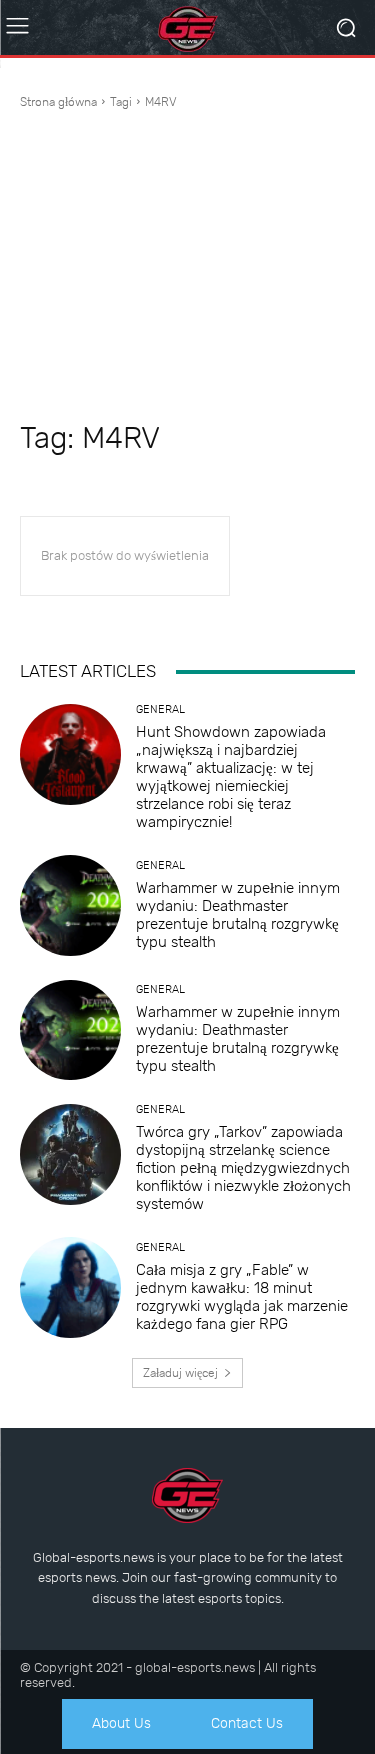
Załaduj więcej (180, 1373)
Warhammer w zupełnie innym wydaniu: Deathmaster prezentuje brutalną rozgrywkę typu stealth (238, 915)
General (160, 709)
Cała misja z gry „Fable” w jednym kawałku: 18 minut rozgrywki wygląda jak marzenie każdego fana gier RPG (242, 1297)
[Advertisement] (187, 268)
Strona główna (58, 102)
